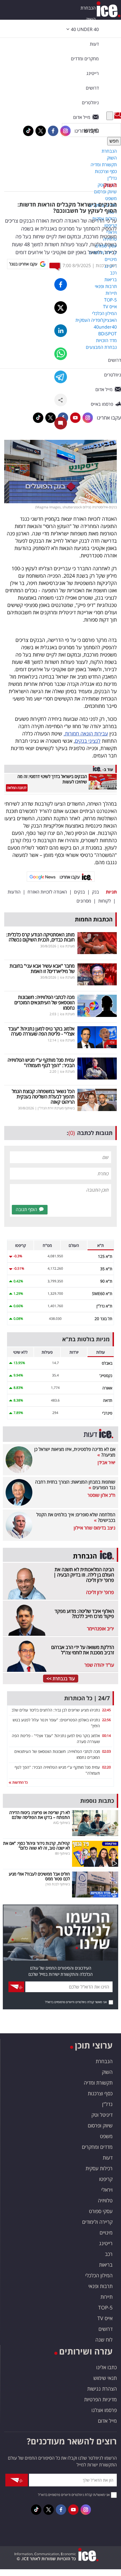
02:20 (107, 1767)
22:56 (107, 1720)
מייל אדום (107, 2421)
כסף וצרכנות (100, 2093)
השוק (110, 185)
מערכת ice (67, 946)
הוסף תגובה (26, 1209)
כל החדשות (20, 1782)
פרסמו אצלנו (104, 2410)
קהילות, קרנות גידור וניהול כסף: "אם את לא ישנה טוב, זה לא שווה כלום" (36, 1845)
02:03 (107, 1751)
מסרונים (84, 901)
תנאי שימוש (105, 2378)
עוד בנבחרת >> (61, 1679)
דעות (94, 44)
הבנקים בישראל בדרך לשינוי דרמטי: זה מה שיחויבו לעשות (52, 779)
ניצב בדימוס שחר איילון (95, 1528)
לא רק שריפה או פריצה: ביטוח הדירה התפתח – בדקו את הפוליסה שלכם (40, 1815)
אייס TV (105, 2318)
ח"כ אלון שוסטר (101, 1495)
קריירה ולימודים (97, 2222)
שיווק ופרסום (100, 2125)
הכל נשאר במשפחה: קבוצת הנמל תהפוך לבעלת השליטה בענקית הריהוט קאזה (43, 1096)
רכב (109, 2254)
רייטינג (106, 2243)
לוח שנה (104, 2340)
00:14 (107, 1736)
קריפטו (106, 2179)
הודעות (14, 892)
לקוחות (105, 901)
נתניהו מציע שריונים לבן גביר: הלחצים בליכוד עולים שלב (56, 1710)
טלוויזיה (105, 2200)
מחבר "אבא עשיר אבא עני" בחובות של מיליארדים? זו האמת (42, 968)
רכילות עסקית (99, 2168)
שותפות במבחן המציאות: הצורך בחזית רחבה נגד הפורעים (75, 1485)
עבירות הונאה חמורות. (86, 733)
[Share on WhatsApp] (61, 354)
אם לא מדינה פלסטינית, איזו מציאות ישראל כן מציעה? (75, 1452)
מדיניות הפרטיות (100, 2399)
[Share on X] (61, 308)
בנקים (79, 892)
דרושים (106, 2329)
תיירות (107, 2297)
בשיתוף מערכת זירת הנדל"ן (56, 1108)
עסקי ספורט (101, 2211)
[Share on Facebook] (61, 284)
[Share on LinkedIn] (61, 331)
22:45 (107, 1710)
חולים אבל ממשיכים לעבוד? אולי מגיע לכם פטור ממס (39, 1876)
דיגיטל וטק (102, 2115)
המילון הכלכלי (99, 2275)
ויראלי (107, 2190)
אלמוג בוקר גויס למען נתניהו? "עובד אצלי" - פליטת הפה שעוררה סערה (41, 1031)
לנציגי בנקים (88, 741)
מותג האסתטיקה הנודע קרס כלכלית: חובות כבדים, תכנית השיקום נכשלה (40, 937)
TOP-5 (105, 2307)
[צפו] (97, 1037)
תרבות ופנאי (100, 2286)
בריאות (106, 2265)
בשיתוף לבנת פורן (58, 1884)
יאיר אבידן (107, 1462)
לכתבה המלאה (17, 788)
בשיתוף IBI (62, 1853)
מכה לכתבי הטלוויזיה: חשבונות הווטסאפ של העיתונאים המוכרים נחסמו (44, 1002)
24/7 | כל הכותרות (87, 1698)
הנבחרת (88, 8)
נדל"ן (107, 2104)
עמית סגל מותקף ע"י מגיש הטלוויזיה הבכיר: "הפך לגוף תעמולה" (41, 1063)
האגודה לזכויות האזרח (47, 892)
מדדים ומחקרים (97, 2147)
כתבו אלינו (107, 2367)
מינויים (106, 2233)
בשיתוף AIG (61, 1823)
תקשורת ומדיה (98, 2083)
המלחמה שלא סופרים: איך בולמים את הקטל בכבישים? (76, 1517)
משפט (106, 2136)
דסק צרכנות (106, 265)
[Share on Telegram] (61, 377)
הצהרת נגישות (102, 2389)
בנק (96, 892)
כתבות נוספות (97, 1801)
